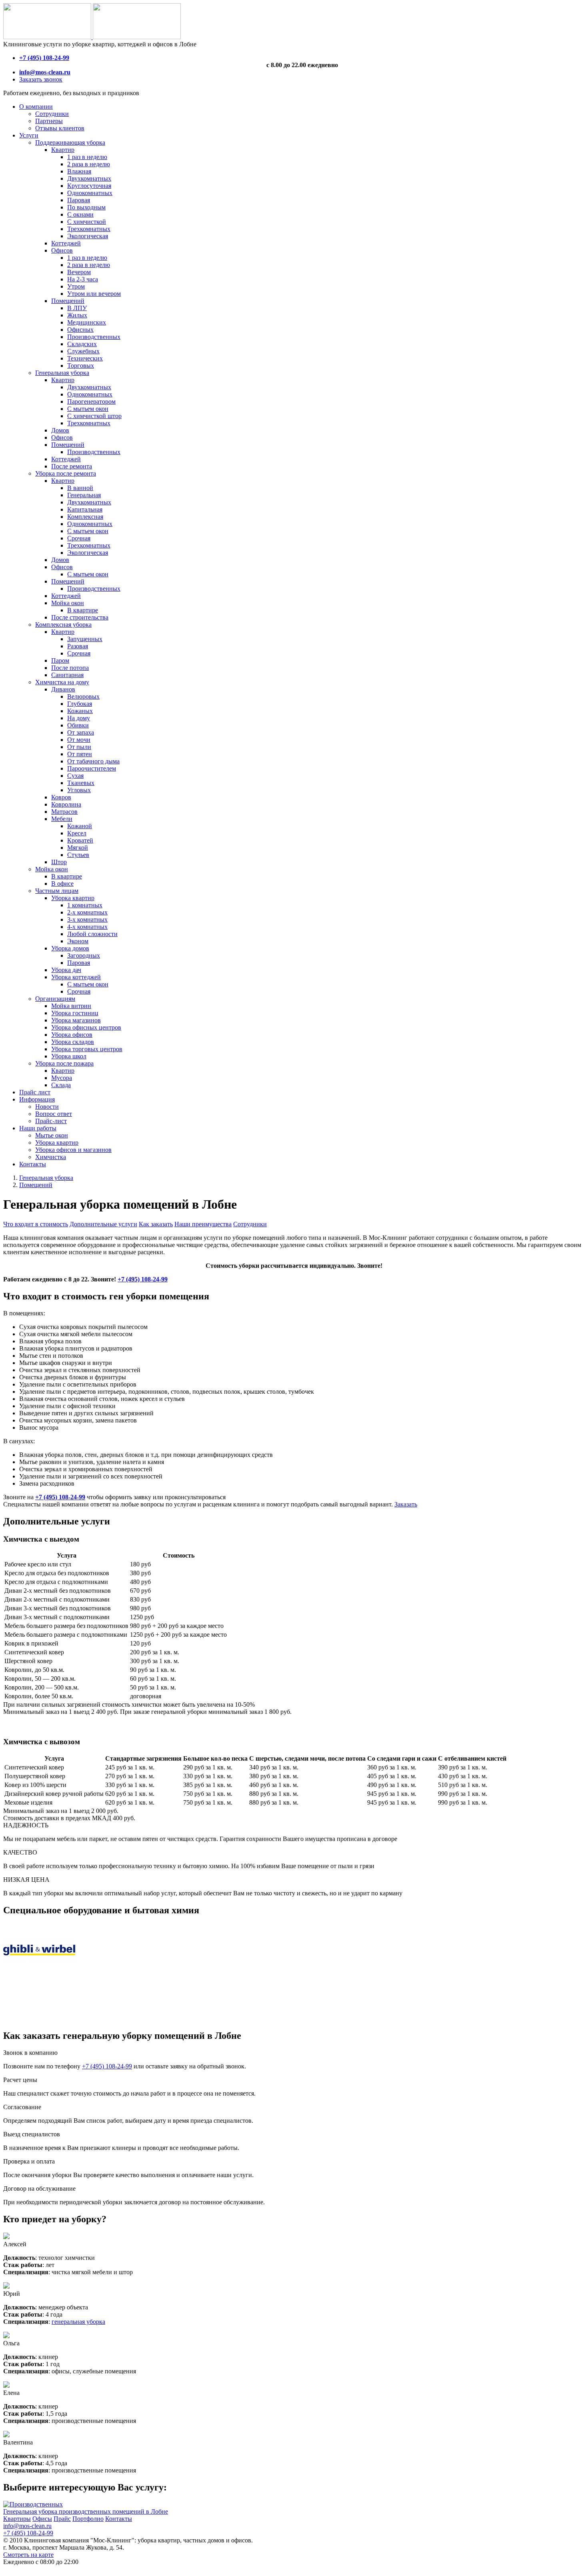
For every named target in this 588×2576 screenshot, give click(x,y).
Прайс (62, 2519)
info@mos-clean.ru (27, 2526)
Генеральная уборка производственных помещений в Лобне (86, 2511)
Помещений (36, 1185)
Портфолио (88, 2519)
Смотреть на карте (28, 2555)
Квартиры (17, 2519)
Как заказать (156, 1224)
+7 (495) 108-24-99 (143, 1279)
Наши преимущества (203, 1224)
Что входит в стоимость (36, 1224)
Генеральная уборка (46, 1178)
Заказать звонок (41, 79)
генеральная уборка (78, 2322)
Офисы (42, 2519)
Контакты (119, 2519)
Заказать (406, 1504)
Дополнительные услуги (103, 1224)
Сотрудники (250, 1224)
